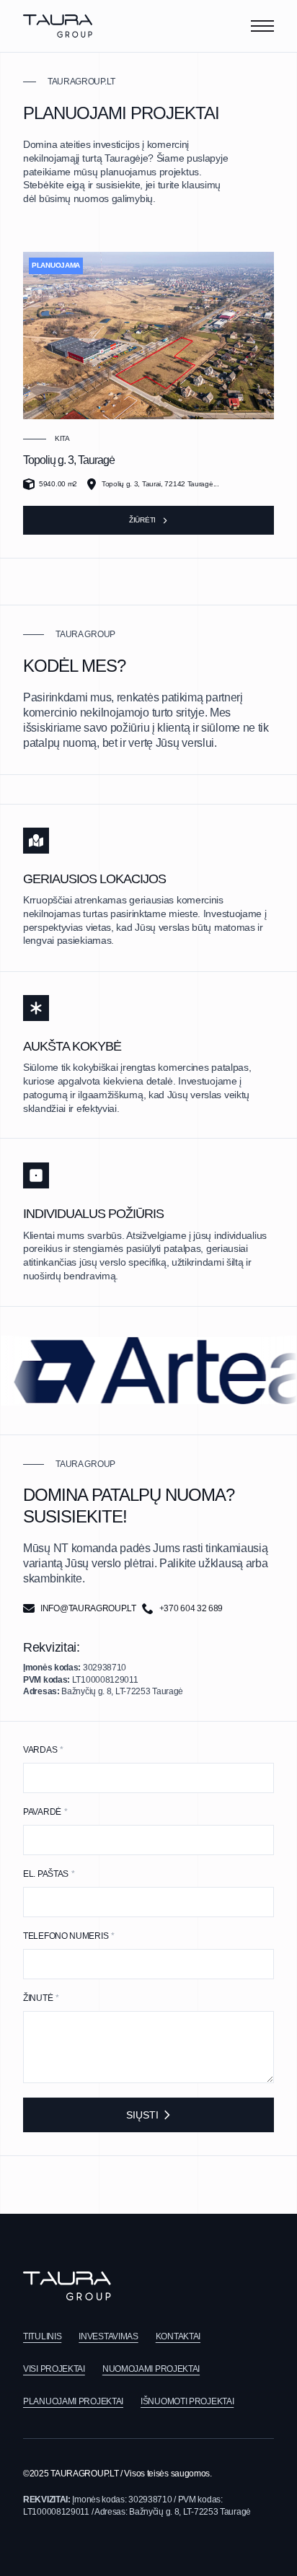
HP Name (12, 1731)
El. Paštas (49, 1874)
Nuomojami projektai (151, 2369)
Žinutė (41, 1998)
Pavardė (45, 1812)
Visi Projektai (54, 2369)
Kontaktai (178, 2336)
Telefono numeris (69, 1936)
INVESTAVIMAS (108, 2336)
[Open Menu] (262, 26)
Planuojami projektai (73, 2401)
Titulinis (42, 2336)
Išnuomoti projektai (187, 2401)
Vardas (43, 1750)
